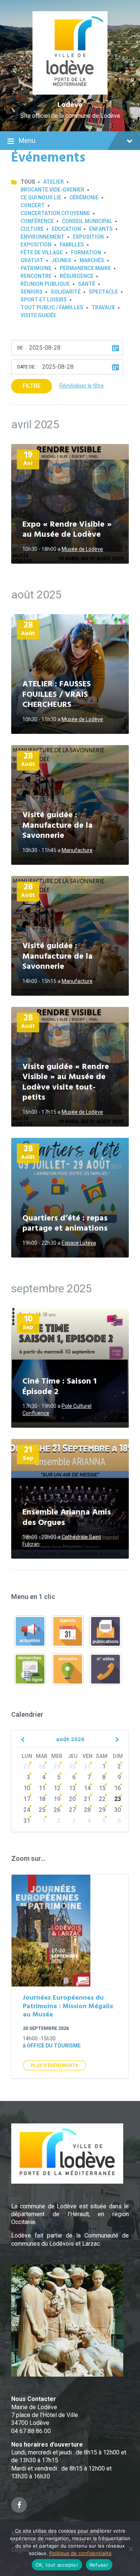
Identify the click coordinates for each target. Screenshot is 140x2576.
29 (57, 1766)
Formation (86, 252)
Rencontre (36, 276)
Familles (72, 245)
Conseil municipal (87, 221)
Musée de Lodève (82, 549)
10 (27, 1788)
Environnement (43, 237)
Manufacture (77, 850)
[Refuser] (131, 2549)
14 (87, 1788)
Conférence (37, 221)
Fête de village (42, 252)
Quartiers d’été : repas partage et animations (65, 1224)
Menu (27, 140)
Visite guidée (38, 315)
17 (27, 1799)
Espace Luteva (79, 1243)
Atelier (54, 182)
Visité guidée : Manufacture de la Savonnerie (57, 826)
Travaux (103, 307)
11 (42, 1788)
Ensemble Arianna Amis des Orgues (67, 1518)
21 (87, 1799)
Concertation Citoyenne (55, 213)
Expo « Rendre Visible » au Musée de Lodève (67, 530)
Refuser (99, 2565)
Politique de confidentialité (80, 2553)
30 (72, 1766)
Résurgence (77, 276)
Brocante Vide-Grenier (52, 190)
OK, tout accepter (57, 2565)
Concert (33, 205)
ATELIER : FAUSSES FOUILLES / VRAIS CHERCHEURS (57, 695)
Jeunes (61, 260)
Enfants (101, 229)
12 (57, 1788)
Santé (87, 284)
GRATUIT (32, 260)
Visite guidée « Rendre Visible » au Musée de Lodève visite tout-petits (66, 1082)
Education (66, 229)
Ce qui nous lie (41, 197)
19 (57, 1799)
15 (102, 1788)
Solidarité (66, 292)
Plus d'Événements (55, 2065)
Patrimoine (36, 268)
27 (27, 1766)
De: (21, 348)
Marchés (92, 260)
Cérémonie (84, 197)
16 (118, 1788)
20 (72, 1799)
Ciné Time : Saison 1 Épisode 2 (60, 1387)
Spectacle (103, 292)
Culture (32, 229)
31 (87, 1766)
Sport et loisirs (44, 300)
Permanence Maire (85, 268)
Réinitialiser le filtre (82, 386)
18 (42, 1799)
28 (42, 1766)
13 (72, 1788)
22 (102, 1799)
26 (57, 1810)
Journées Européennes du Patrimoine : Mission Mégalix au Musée (68, 2006)
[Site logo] (70, 93)
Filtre (32, 386)
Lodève (70, 105)
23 (118, 1799)
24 (27, 1810)
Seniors (32, 292)
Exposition (88, 237)
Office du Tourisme (54, 2046)
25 (42, 1810)
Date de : (27, 367)
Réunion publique (45, 284)
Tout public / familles (52, 307)
